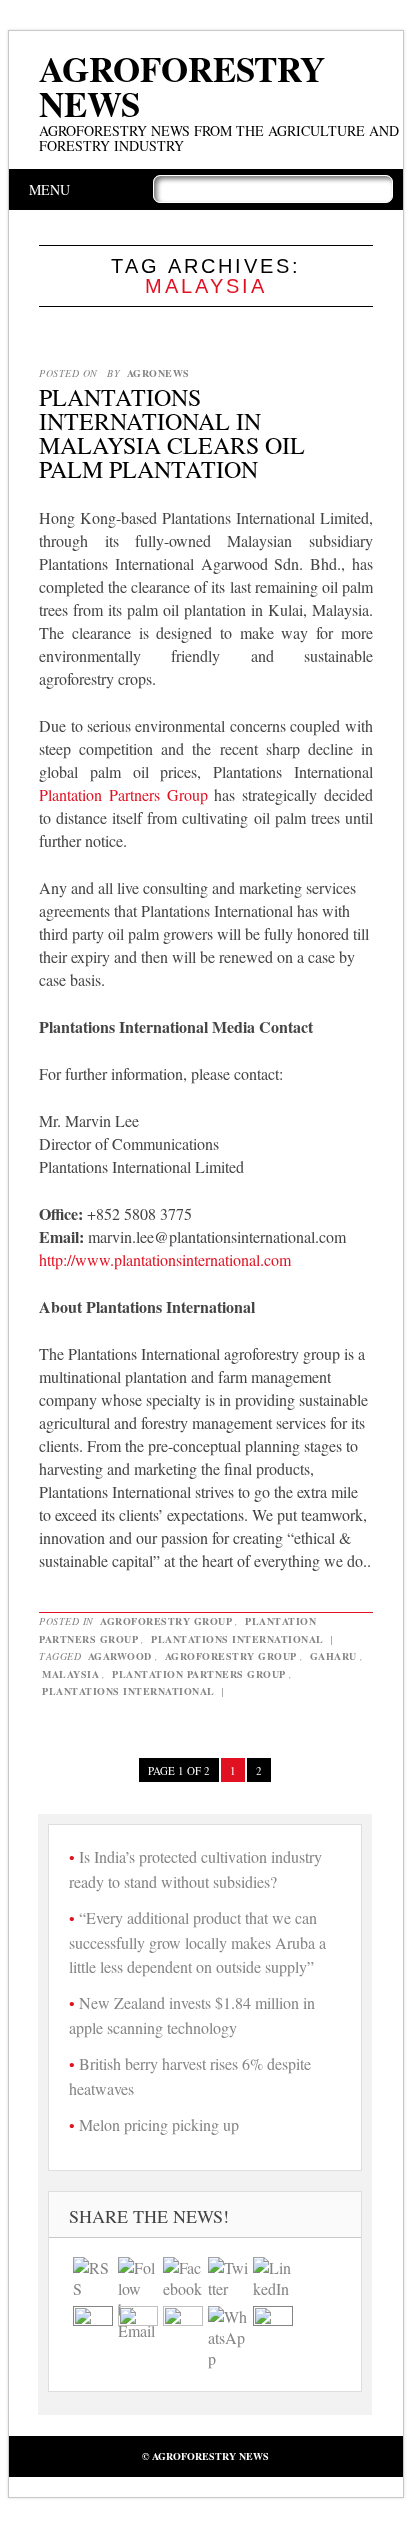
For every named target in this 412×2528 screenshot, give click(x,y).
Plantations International (237, 1639)
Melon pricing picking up (159, 2124)
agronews (158, 373)
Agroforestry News (182, 86)
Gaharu (333, 1656)
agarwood (120, 1656)
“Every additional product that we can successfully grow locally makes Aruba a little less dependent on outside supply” (197, 1942)
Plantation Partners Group (123, 794)
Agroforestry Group (166, 1621)
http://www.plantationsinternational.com (165, 1259)
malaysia (70, 1674)
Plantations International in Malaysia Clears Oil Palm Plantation (172, 433)
